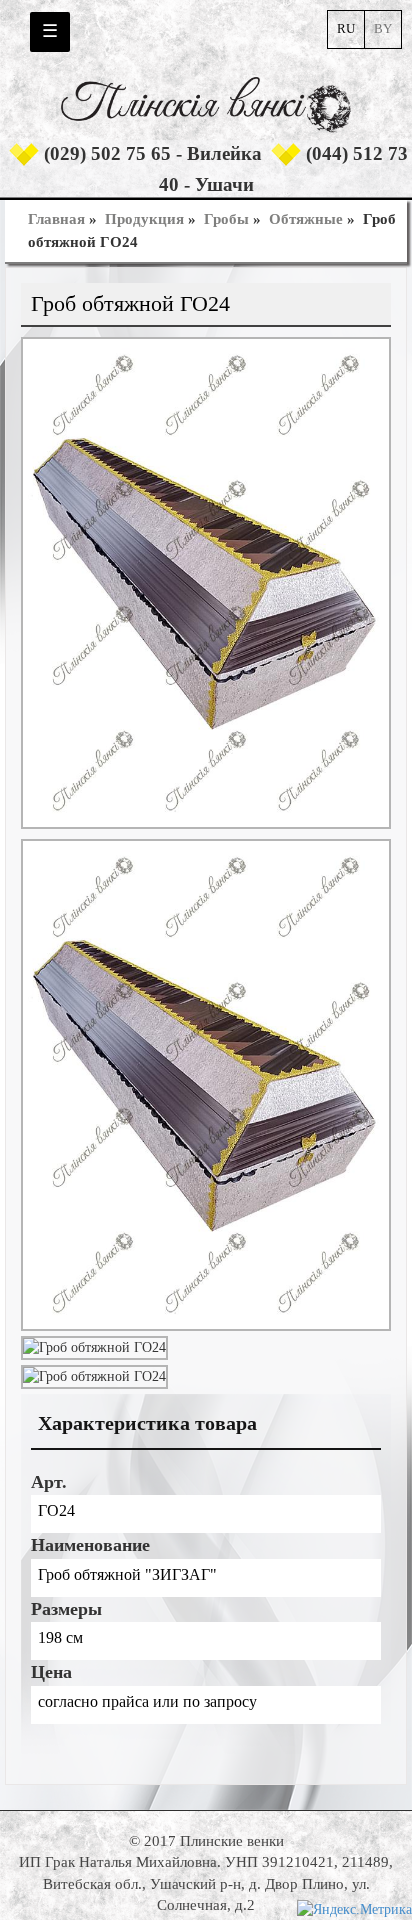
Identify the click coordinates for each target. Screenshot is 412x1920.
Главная (56, 219)
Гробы (226, 219)
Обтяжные (306, 219)
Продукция (144, 219)
